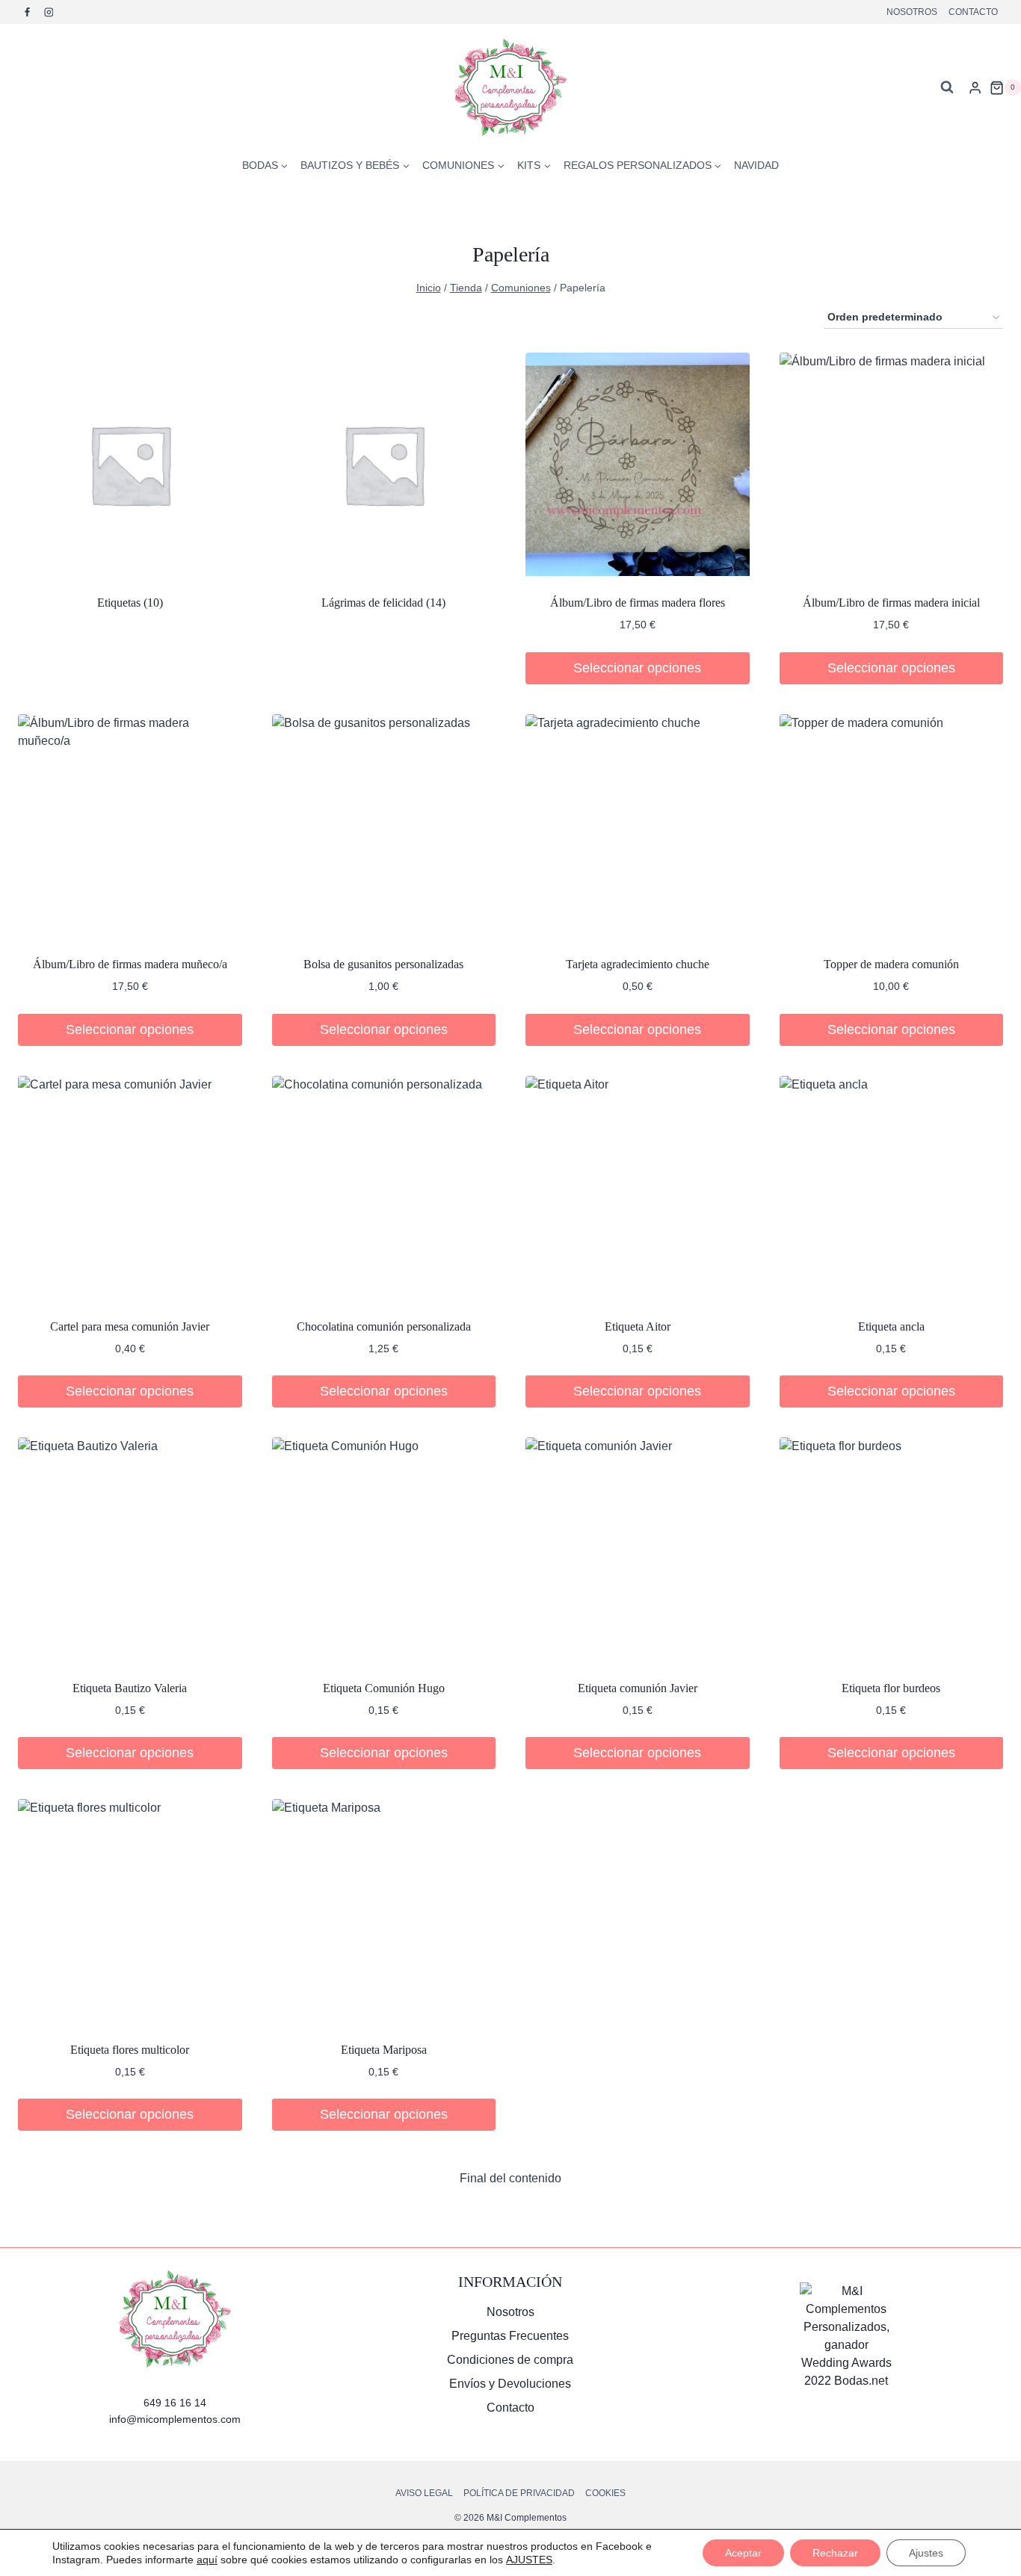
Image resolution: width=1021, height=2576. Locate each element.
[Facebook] (28, 12)
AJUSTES (529, 2560)
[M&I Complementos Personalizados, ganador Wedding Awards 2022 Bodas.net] (846, 2336)
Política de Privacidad (519, 2493)
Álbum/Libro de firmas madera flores (638, 603)
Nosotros (912, 12)
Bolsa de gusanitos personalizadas (383, 964)
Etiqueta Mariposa (384, 2050)
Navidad (756, 165)
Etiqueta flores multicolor (130, 2050)
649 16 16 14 (175, 2403)
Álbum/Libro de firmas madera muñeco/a (130, 964)
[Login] (975, 87)
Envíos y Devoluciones (510, 2384)
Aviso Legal (424, 2493)
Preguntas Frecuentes (510, 2336)
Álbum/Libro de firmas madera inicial (891, 603)
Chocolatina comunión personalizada (384, 1326)
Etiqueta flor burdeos (891, 1688)
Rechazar (835, 2553)
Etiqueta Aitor (638, 1326)
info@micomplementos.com (175, 2419)
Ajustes (926, 2553)
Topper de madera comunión (891, 964)
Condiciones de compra (510, 2360)
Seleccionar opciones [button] (637, 668)
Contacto (973, 12)
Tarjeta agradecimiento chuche (638, 964)
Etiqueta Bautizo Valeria (130, 1688)
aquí (207, 2560)
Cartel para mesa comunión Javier (130, 1326)
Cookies (605, 2493)
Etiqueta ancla (891, 1326)
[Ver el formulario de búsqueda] (947, 87)
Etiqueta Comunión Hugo (384, 1688)
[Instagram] (49, 12)
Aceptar (743, 2553)
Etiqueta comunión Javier (638, 1688)
